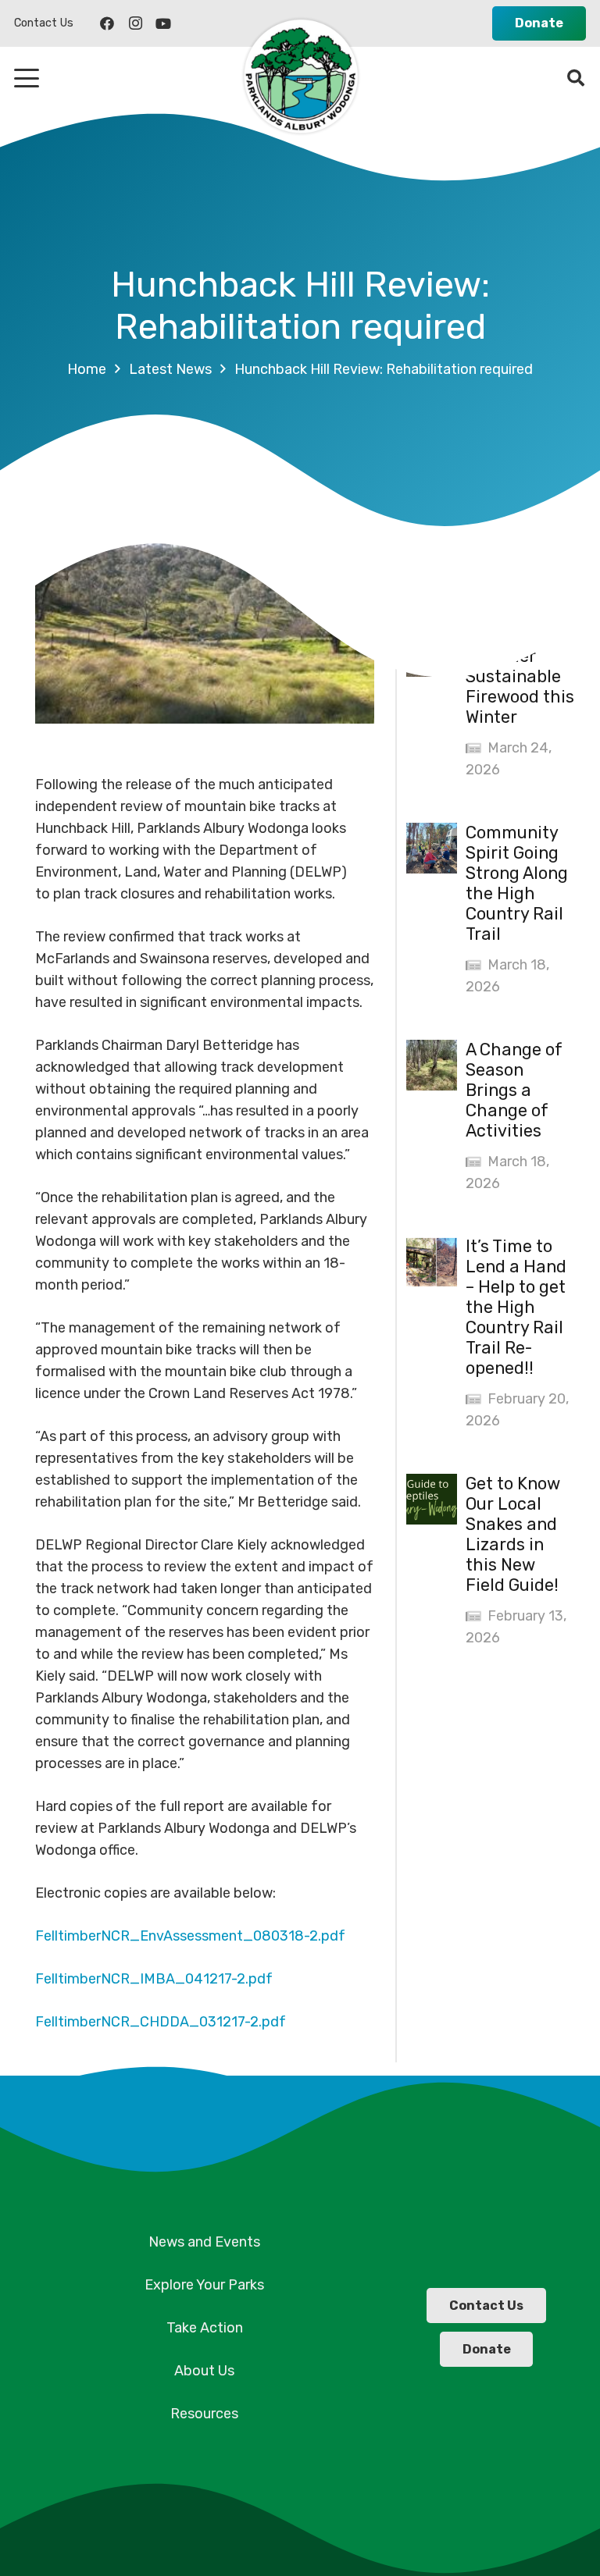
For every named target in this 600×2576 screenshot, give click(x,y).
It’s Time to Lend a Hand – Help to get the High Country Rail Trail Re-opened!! (516, 1307)
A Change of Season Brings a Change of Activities (514, 1090)
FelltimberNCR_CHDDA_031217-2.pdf (161, 2022)
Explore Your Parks (204, 2285)
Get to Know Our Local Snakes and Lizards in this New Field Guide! (513, 1534)
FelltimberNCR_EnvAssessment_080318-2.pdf (190, 1936)
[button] (27, 78)
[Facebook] (107, 23)
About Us (204, 2371)
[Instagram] (135, 23)
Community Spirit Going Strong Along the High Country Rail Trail (517, 883)
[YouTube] (163, 23)
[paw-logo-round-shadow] (300, 78)
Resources (204, 2414)
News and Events (204, 2242)
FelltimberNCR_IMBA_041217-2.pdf (154, 1979)
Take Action (205, 2328)
